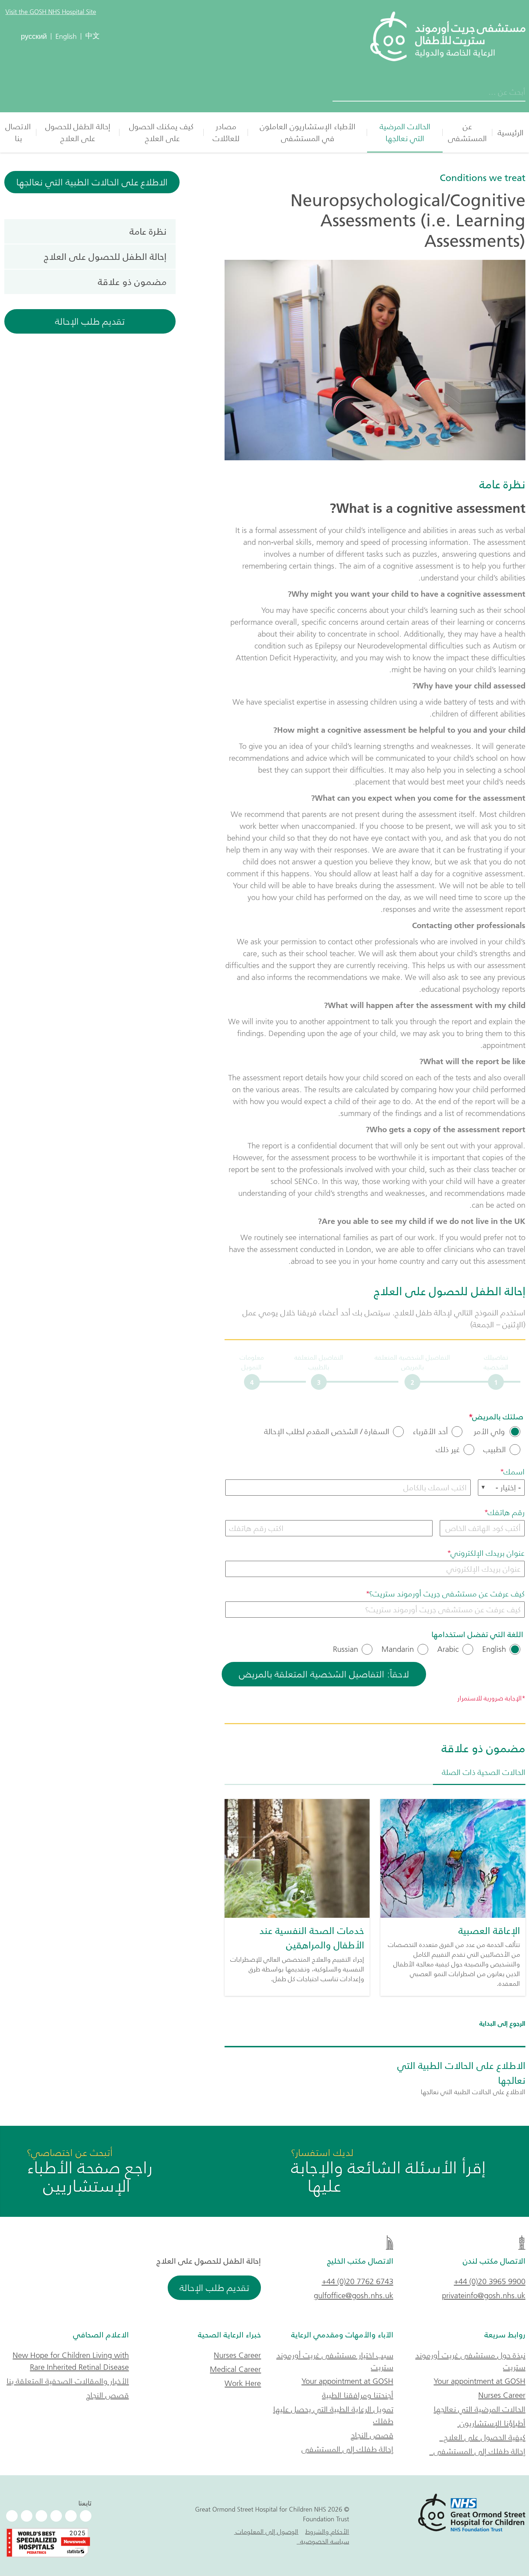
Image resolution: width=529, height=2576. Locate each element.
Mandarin (398, 1649)
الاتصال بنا (18, 132)
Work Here (243, 2383)
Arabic (448, 1649)
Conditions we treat (483, 178)
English (494, 1649)
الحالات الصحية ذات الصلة (484, 1772)
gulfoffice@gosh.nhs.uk (354, 2295)
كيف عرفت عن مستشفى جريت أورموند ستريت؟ (447, 1594)
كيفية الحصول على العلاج (482, 2437)
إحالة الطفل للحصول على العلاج (78, 132)
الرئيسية (511, 133)
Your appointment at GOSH (480, 2381)
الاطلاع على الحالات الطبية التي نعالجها (92, 182)
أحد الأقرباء (430, 1432)
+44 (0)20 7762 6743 (358, 2281)
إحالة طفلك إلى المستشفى (477, 2451)
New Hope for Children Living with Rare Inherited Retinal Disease (71, 2361)
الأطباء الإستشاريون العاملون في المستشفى (308, 132)
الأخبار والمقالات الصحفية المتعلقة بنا (68, 2381)
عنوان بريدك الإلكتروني (488, 1553)
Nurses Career (502, 2395)
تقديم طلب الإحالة (90, 321)
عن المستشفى (467, 132)
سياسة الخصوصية (323, 2541)
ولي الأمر (489, 1432)
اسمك (514, 1472)
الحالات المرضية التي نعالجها (405, 132)
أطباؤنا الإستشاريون (491, 2423)
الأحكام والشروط (327, 2532)
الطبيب (495, 1450)
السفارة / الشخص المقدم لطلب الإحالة (327, 1432)
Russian (345, 1649)
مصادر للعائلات (226, 132)
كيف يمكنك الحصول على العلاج (161, 132)
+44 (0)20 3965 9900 (490, 2281)
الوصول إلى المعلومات (266, 2532)
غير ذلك (448, 1450)
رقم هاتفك (506, 1512)
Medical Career (235, 2369)
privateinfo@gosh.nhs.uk (484, 2295)
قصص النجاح (372, 2435)
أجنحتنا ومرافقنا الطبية (358, 2395)
